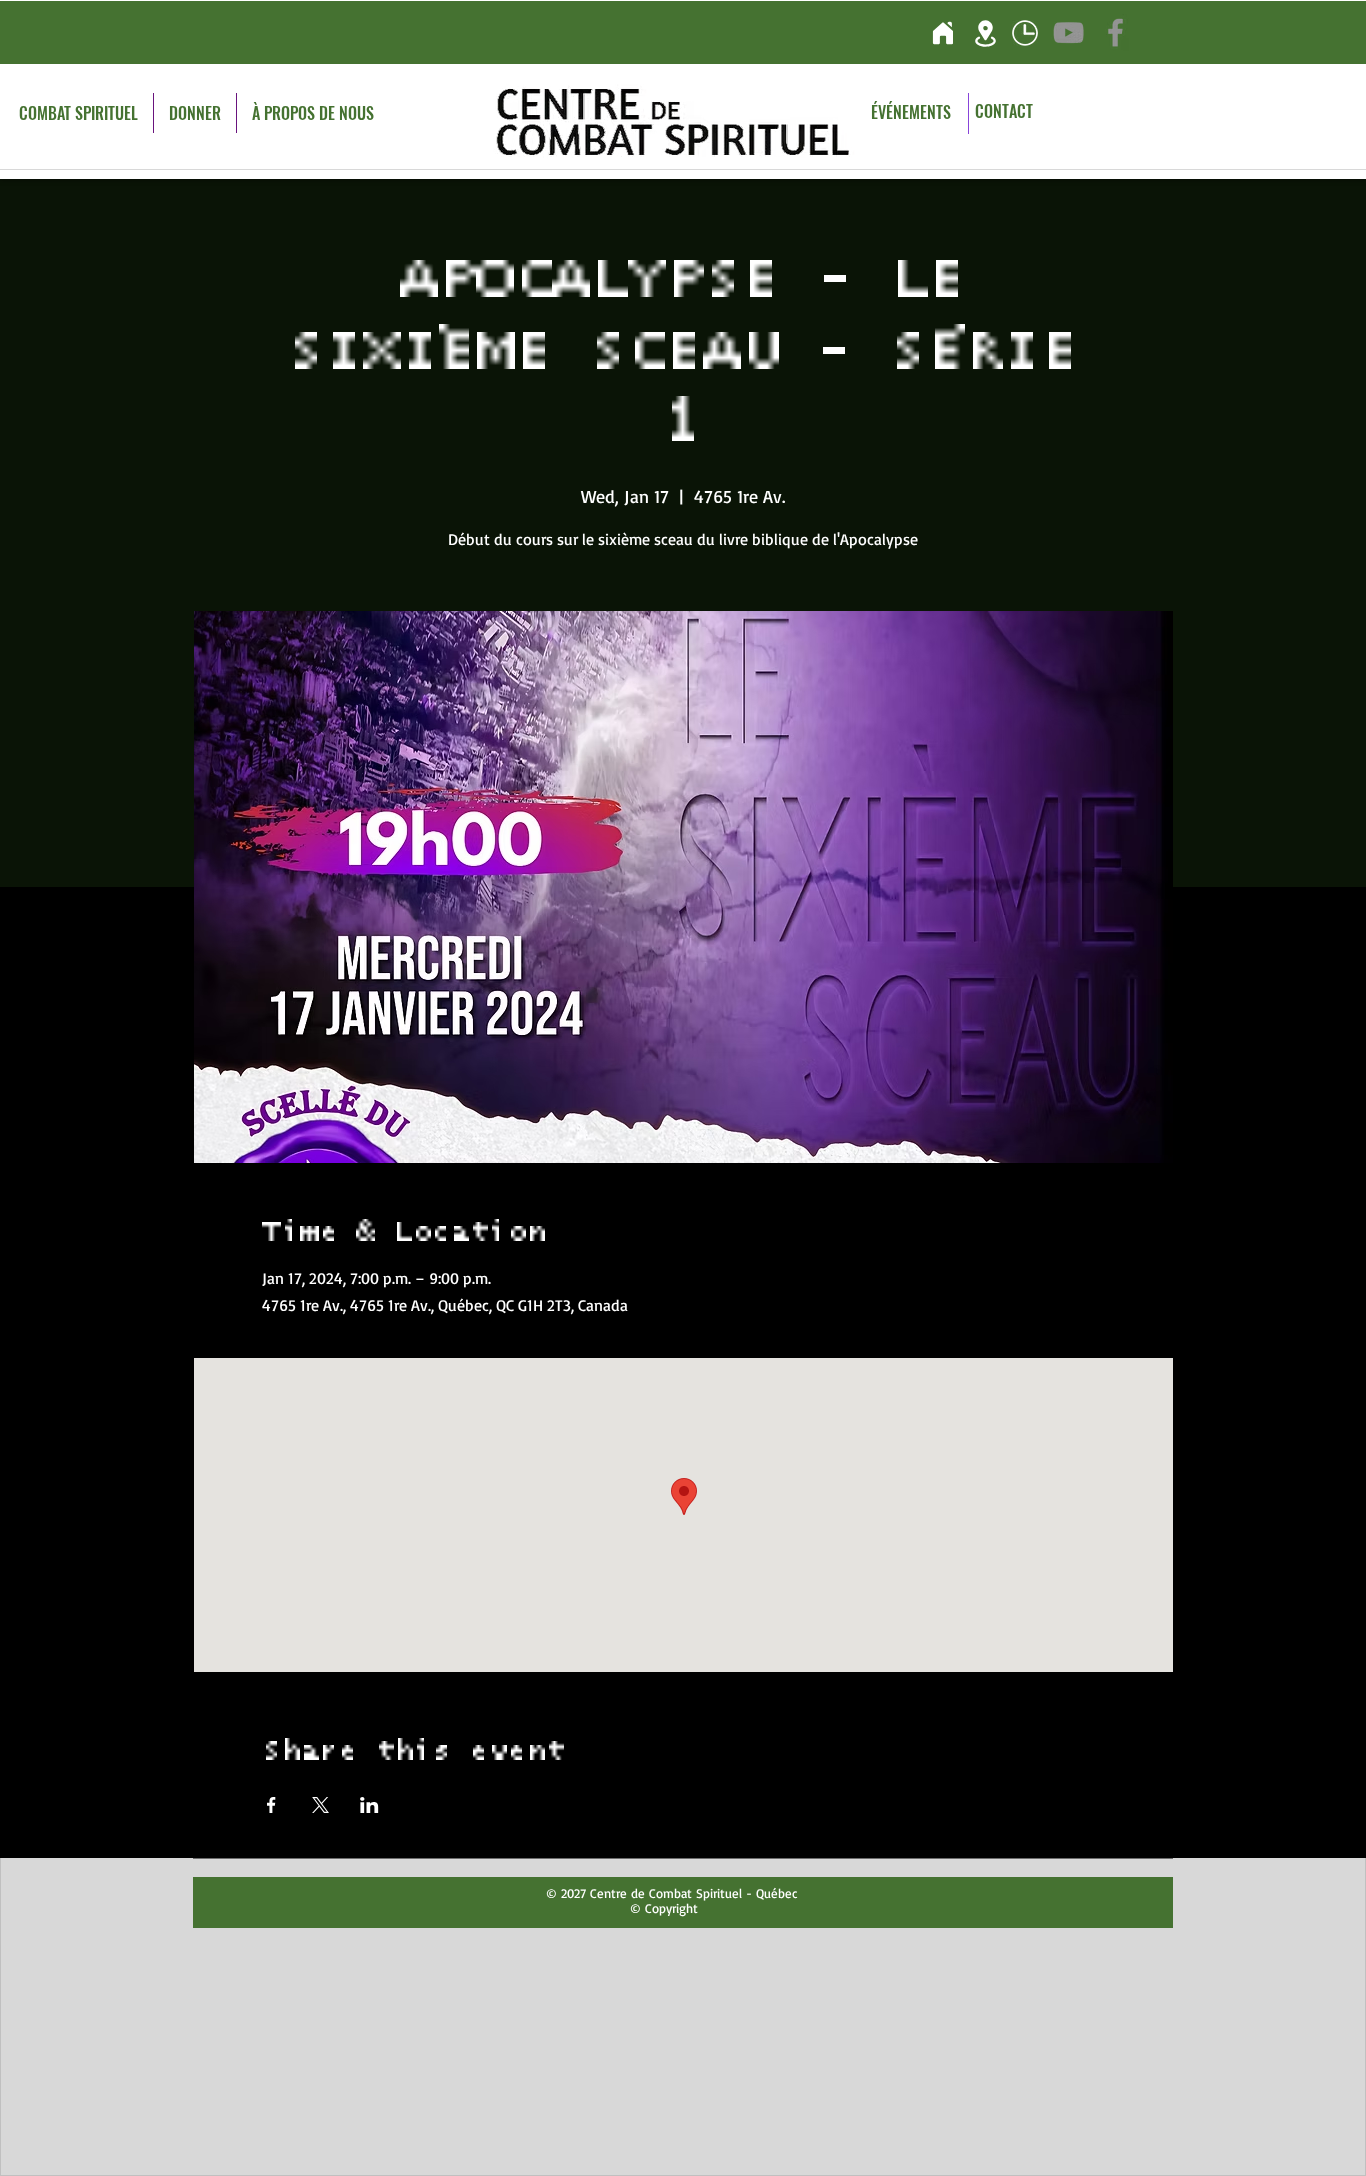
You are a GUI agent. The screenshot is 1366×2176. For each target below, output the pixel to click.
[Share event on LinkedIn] (369, 1805)
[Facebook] (1115, 32)
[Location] (985, 33)
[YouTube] (1068, 32)
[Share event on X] (320, 1805)
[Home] (942, 33)
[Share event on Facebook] (271, 1805)
